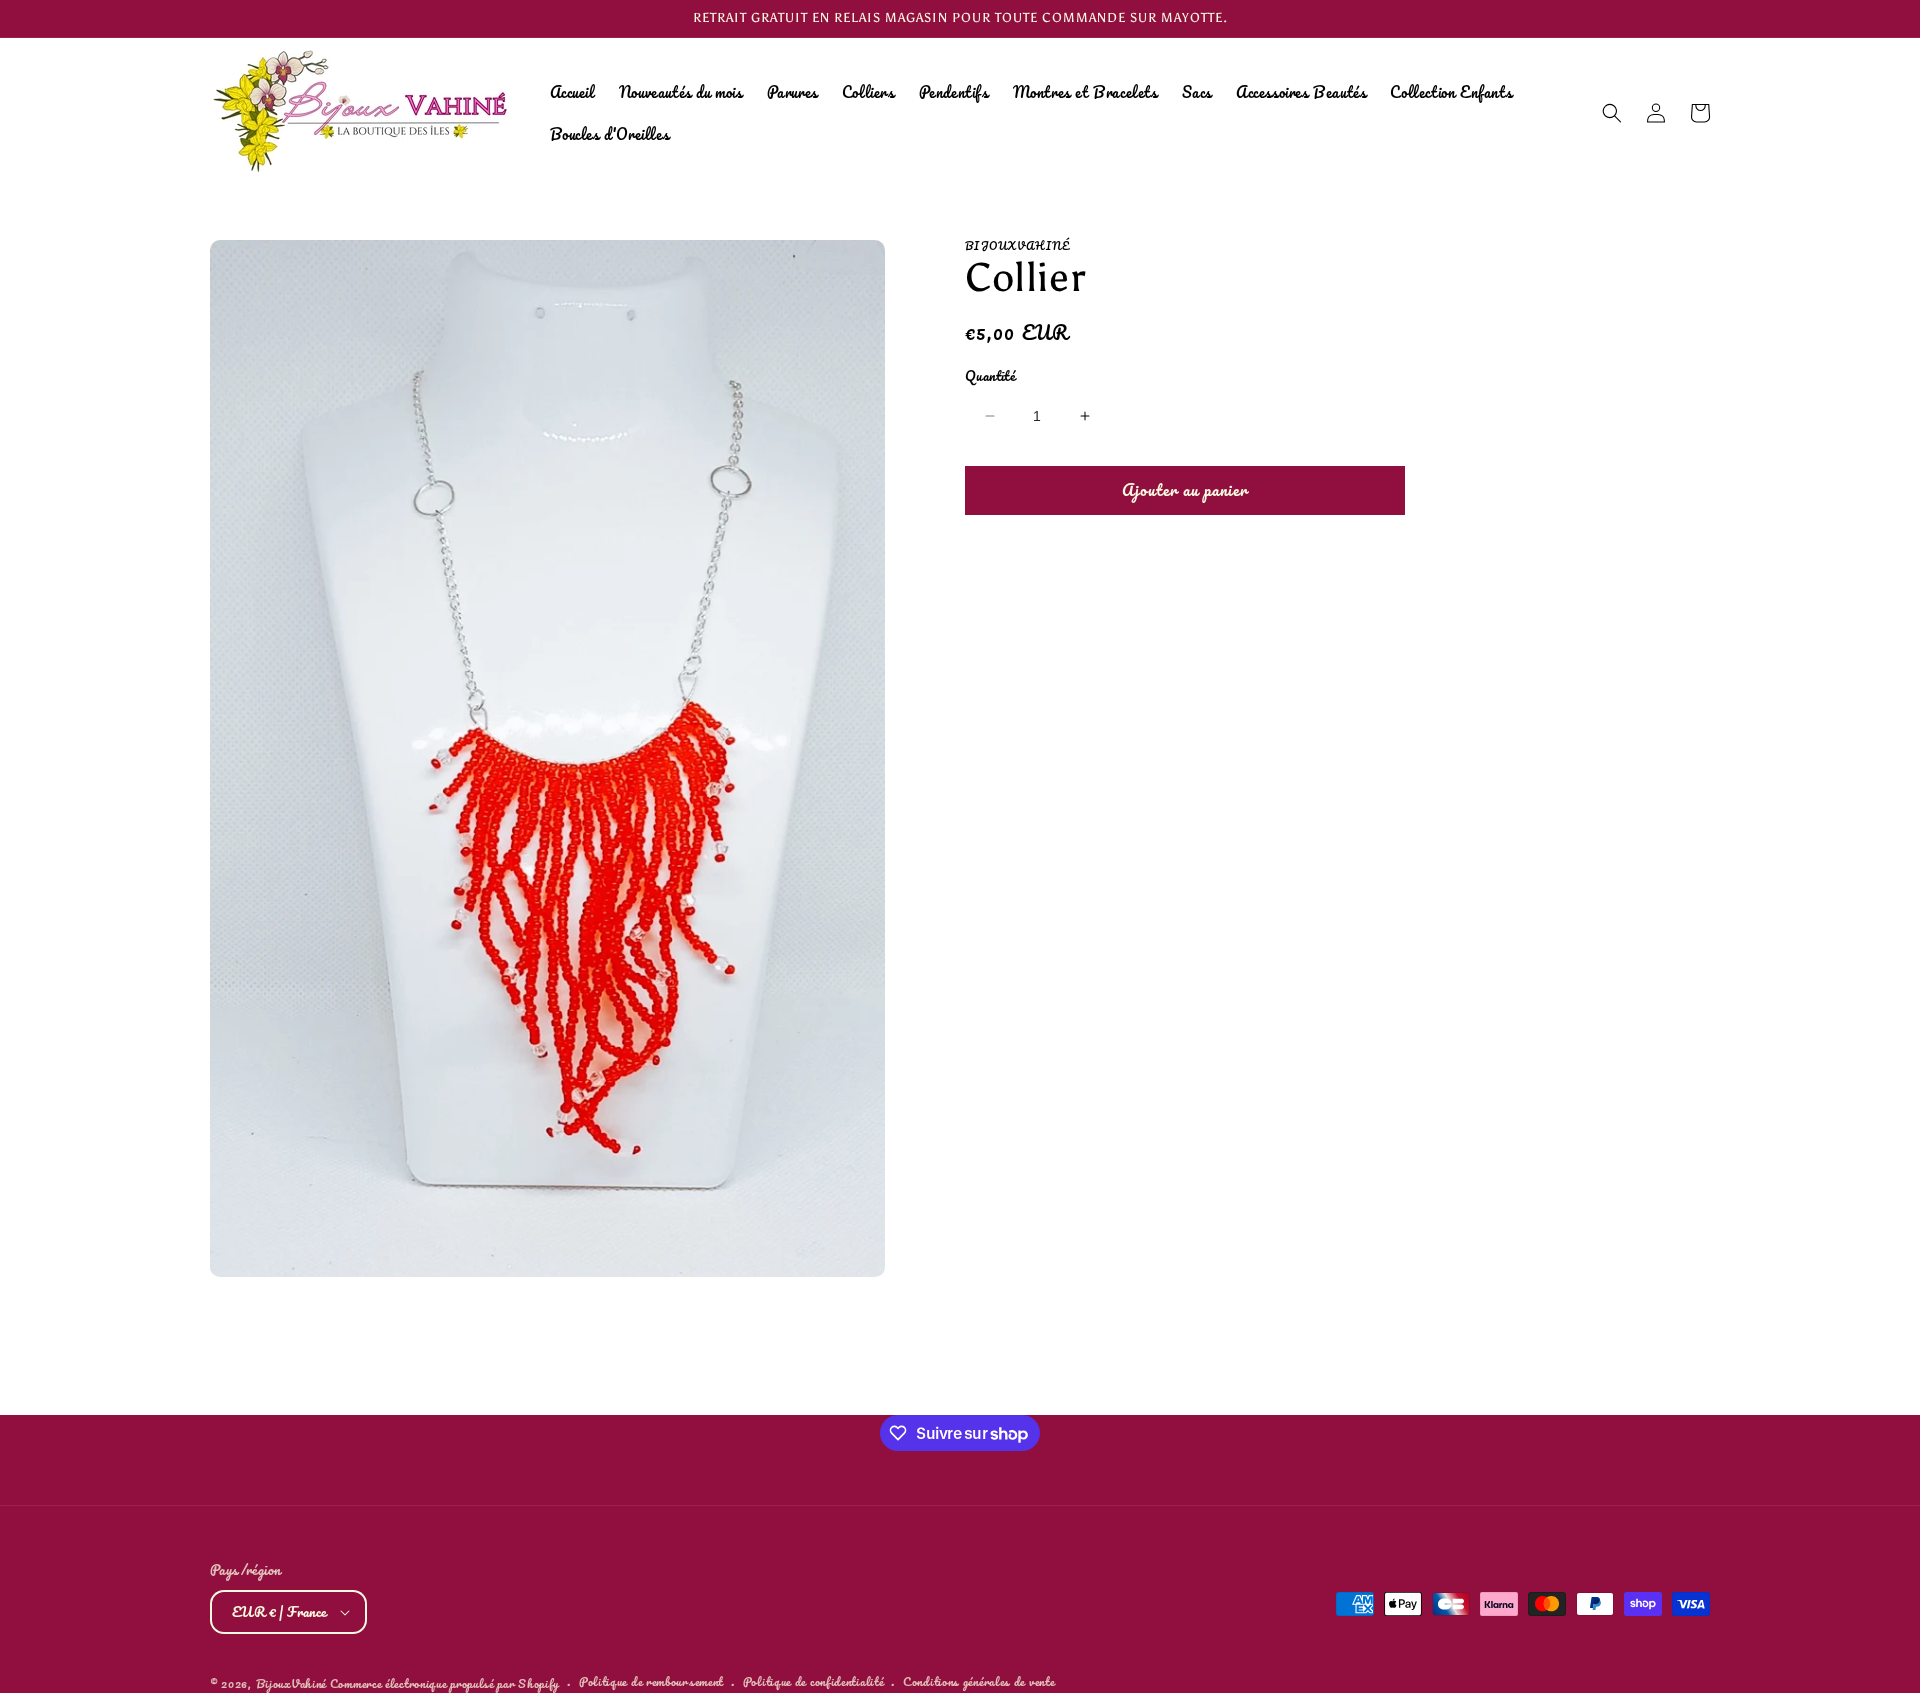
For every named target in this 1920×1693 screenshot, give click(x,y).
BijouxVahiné (291, 1683)
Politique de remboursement (651, 1682)
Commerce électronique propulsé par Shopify (444, 1683)
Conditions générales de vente (978, 1682)
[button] (1612, 113)
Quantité (990, 376)
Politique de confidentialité (813, 1682)
